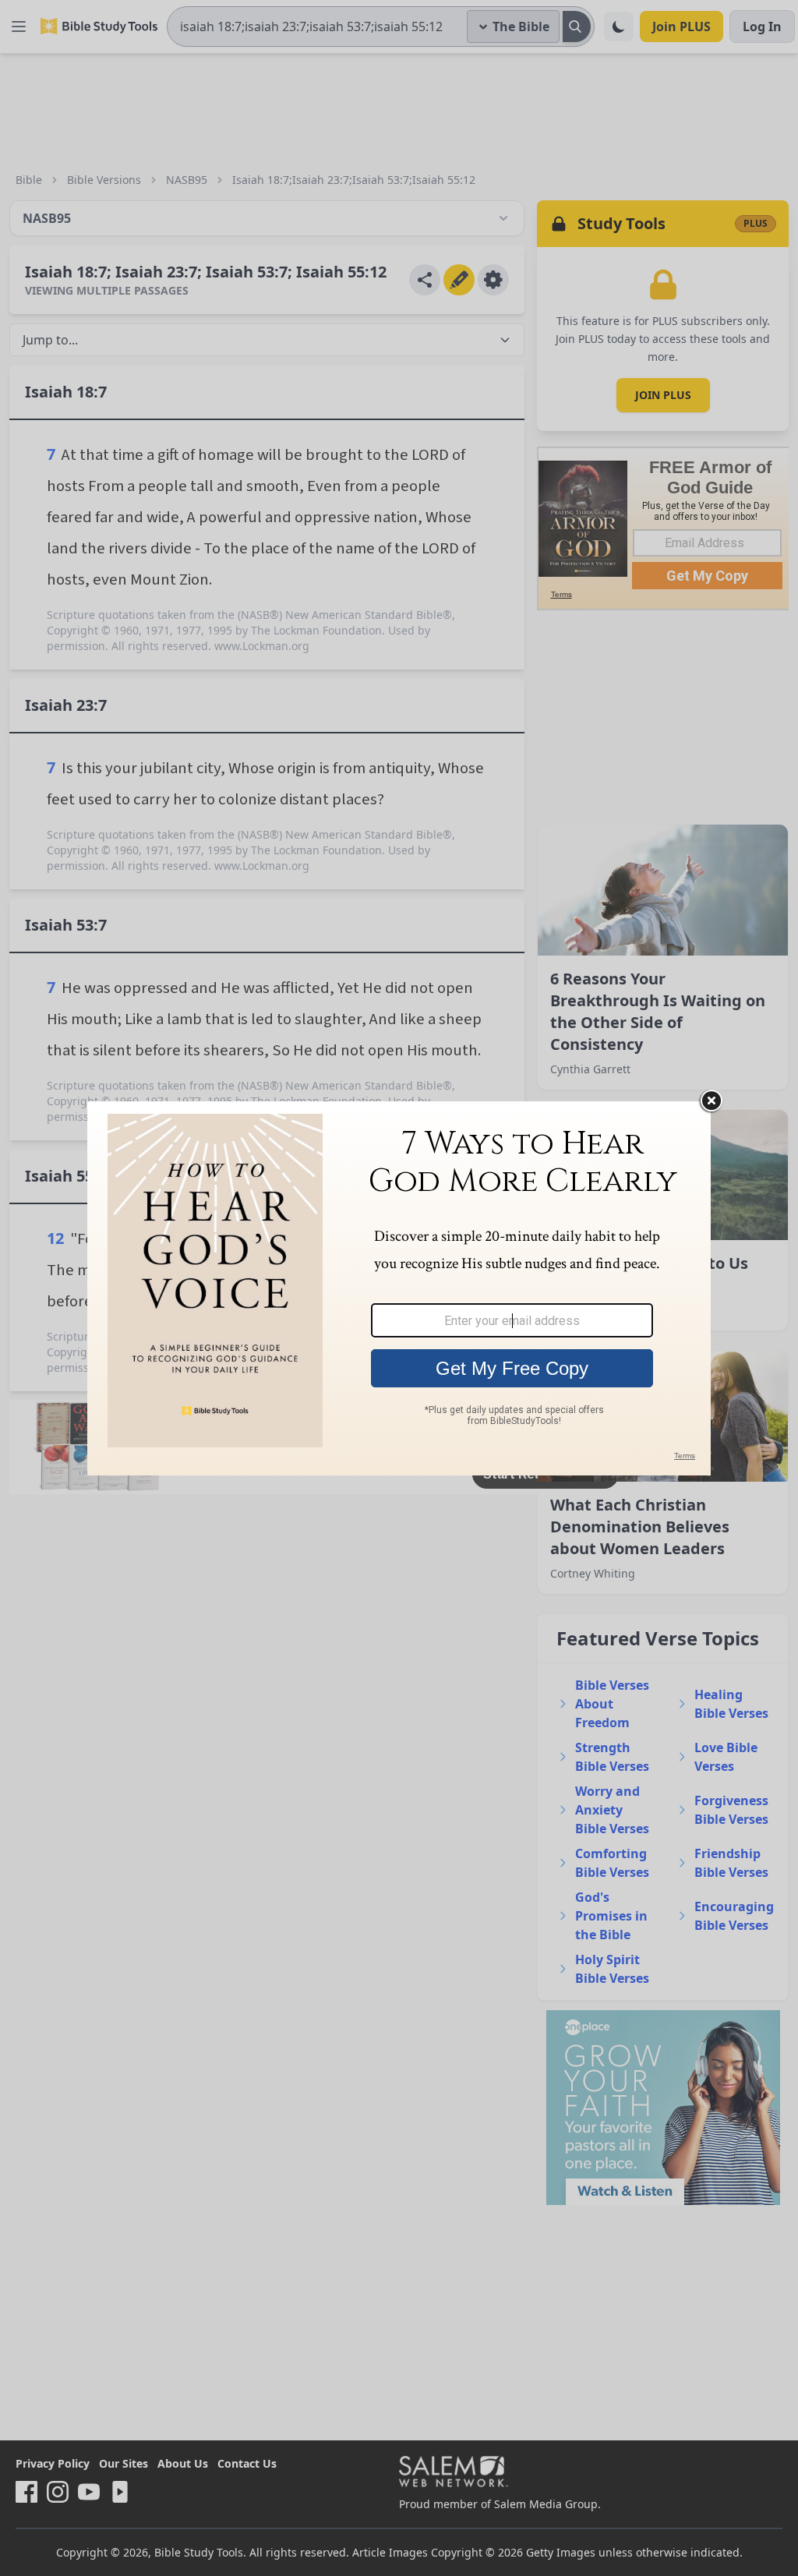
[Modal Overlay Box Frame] (399, 1288)
